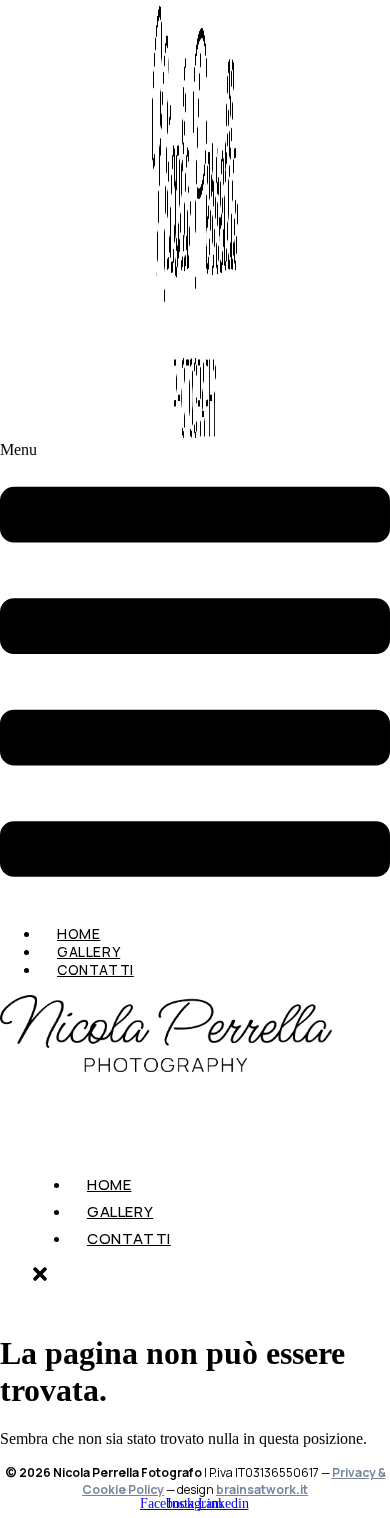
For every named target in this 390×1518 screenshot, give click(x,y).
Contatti (95, 969)
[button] (195, 675)
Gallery (120, 1211)
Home (109, 1184)
